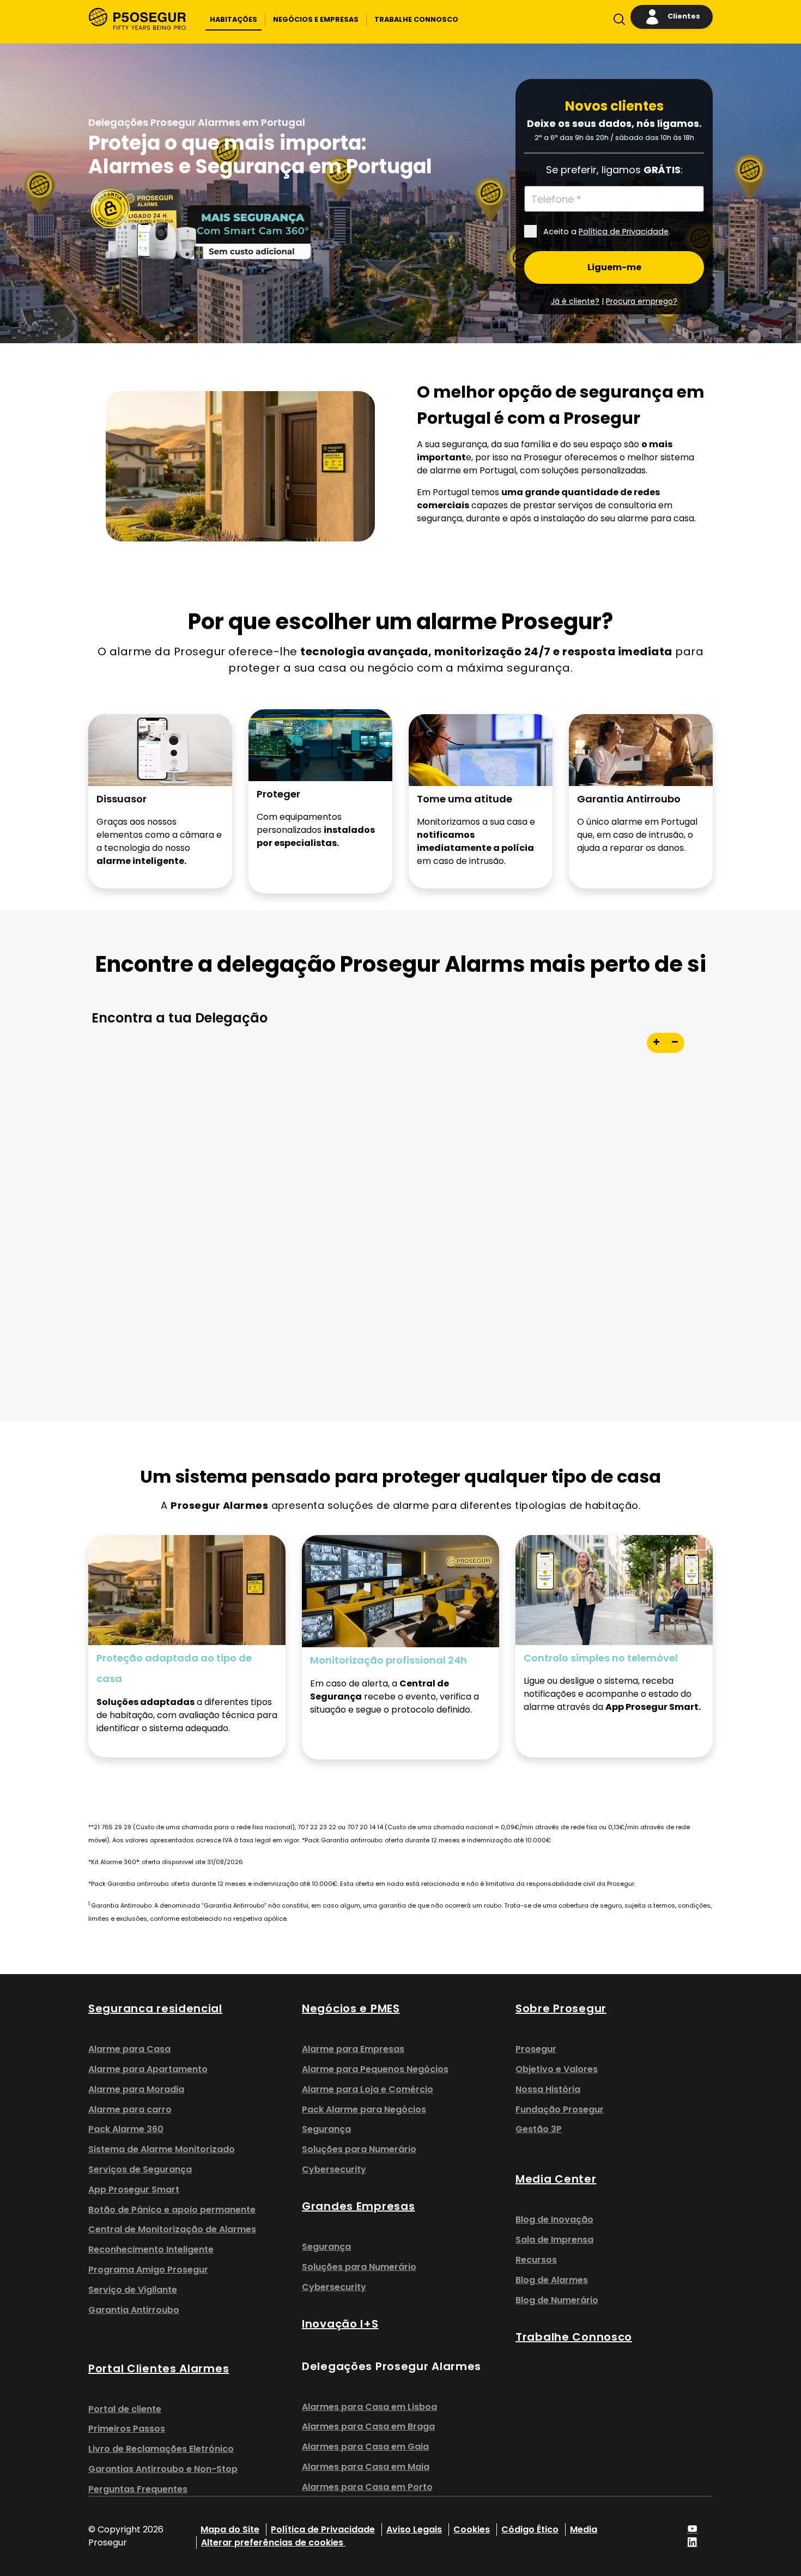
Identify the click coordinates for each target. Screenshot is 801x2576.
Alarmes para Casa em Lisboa (369, 2407)
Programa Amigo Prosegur (148, 2270)
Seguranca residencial (155, 2008)
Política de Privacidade (624, 232)
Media (584, 2529)
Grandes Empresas (358, 2206)
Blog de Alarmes (552, 2280)
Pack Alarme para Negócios (364, 2109)
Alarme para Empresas (353, 2049)
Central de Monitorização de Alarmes (172, 2229)
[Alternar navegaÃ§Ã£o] (617, 22)
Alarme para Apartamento (148, 2069)
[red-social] (693, 2529)
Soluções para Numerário (359, 2149)
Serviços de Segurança (140, 2169)
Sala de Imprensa (554, 2240)
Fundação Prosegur (560, 2109)
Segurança (326, 2129)
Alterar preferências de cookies (273, 2542)
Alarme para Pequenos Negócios (375, 2069)
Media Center (556, 2179)
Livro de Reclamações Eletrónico (161, 2449)
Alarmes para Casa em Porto (367, 2487)
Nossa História (548, 2089)
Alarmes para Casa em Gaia (365, 2447)
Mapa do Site (230, 2529)
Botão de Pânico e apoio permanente (172, 2210)
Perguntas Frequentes (138, 2489)
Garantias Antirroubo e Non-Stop (163, 2469)
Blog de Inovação (554, 2219)
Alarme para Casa (129, 2049)
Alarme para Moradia (136, 2089)
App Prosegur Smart (134, 2190)
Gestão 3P (539, 2129)
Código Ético (530, 2529)
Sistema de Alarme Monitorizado (162, 2149)
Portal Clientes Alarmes (159, 2368)
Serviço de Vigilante (133, 2290)
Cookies (472, 2529)
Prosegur (536, 2049)
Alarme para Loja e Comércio (368, 2089)
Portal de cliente (125, 2409)
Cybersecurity (334, 2169)
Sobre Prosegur (561, 2008)
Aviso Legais (414, 2529)
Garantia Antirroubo (134, 2310)
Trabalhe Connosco (574, 2337)
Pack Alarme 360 (126, 2129)
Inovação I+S (340, 2324)
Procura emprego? (642, 301)
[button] (233, 20)
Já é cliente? (575, 301)
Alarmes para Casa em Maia (366, 2467)
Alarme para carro (130, 2109)
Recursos (536, 2260)
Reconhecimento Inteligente (151, 2249)
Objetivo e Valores (557, 2069)
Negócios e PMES (351, 2008)
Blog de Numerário (557, 2300)
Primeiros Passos (127, 2429)
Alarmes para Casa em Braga (368, 2426)
